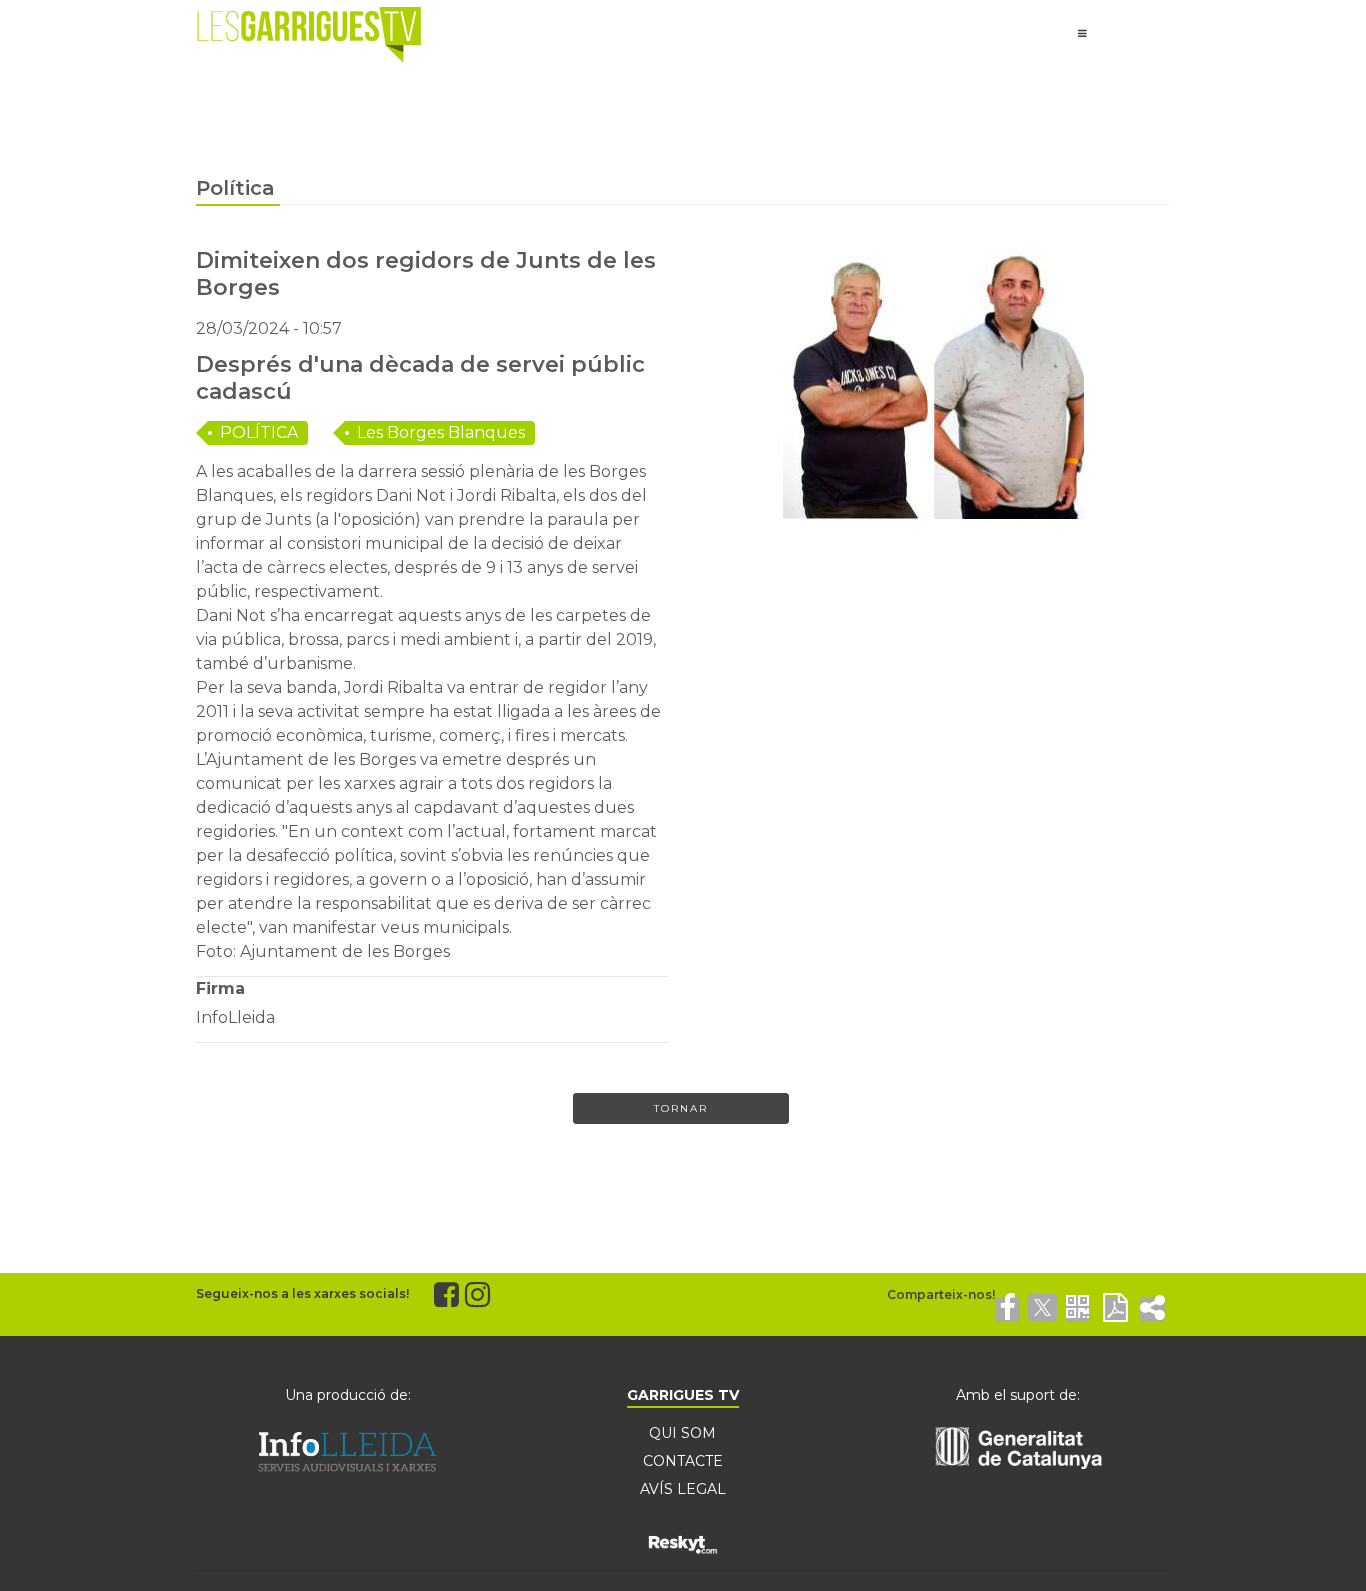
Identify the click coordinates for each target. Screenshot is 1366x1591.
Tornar (681, 1108)
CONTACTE (683, 1461)
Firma (220, 988)
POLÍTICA (259, 432)
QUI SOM (682, 1433)
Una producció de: (348, 1395)
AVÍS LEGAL (683, 1489)
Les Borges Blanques (441, 432)
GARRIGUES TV (683, 1395)
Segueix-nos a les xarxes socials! (302, 1293)
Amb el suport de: (1018, 1395)
